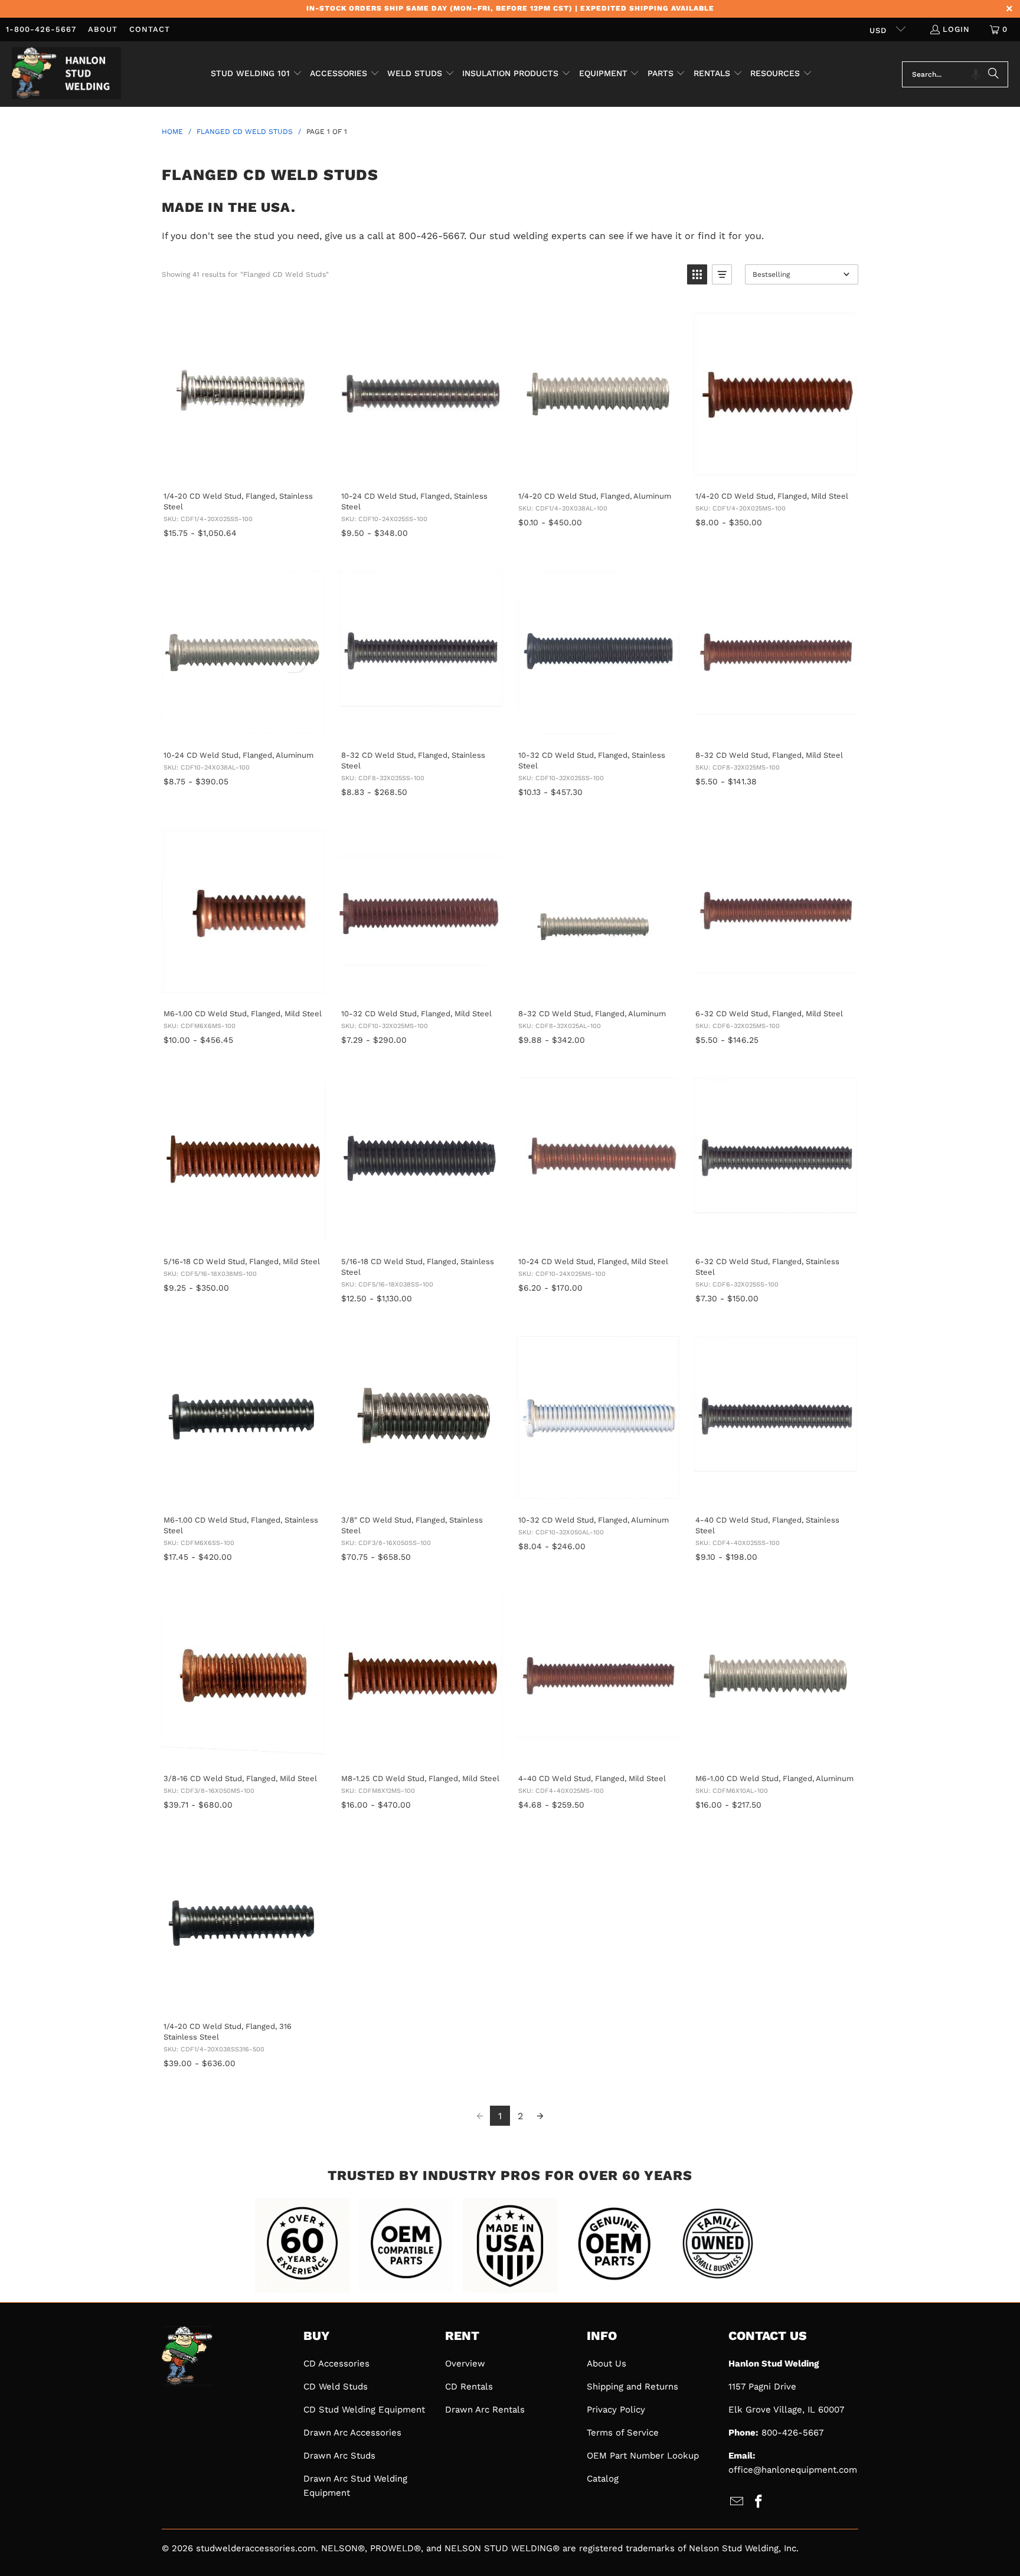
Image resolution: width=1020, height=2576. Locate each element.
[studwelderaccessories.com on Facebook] (759, 2502)
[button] (256, 74)
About (103, 29)
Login (956, 29)
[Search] (993, 74)
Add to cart (243, 469)
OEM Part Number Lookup (643, 2456)
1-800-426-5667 (41, 29)
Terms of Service (623, 2433)
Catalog (603, 2479)
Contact (150, 29)
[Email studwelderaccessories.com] (737, 2502)
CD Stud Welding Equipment (364, 2410)
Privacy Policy (616, 2410)
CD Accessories (336, 2364)
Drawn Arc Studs (339, 2456)
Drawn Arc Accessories (352, 2433)
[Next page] (540, 2116)
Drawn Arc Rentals (485, 2410)
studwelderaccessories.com (256, 2548)
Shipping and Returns (632, 2387)
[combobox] (955, 74)
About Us (607, 2364)
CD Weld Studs (336, 2387)
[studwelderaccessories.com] (66, 74)
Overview (465, 2364)
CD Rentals (469, 2387)
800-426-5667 (792, 2433)
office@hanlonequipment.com (793, 2470)
